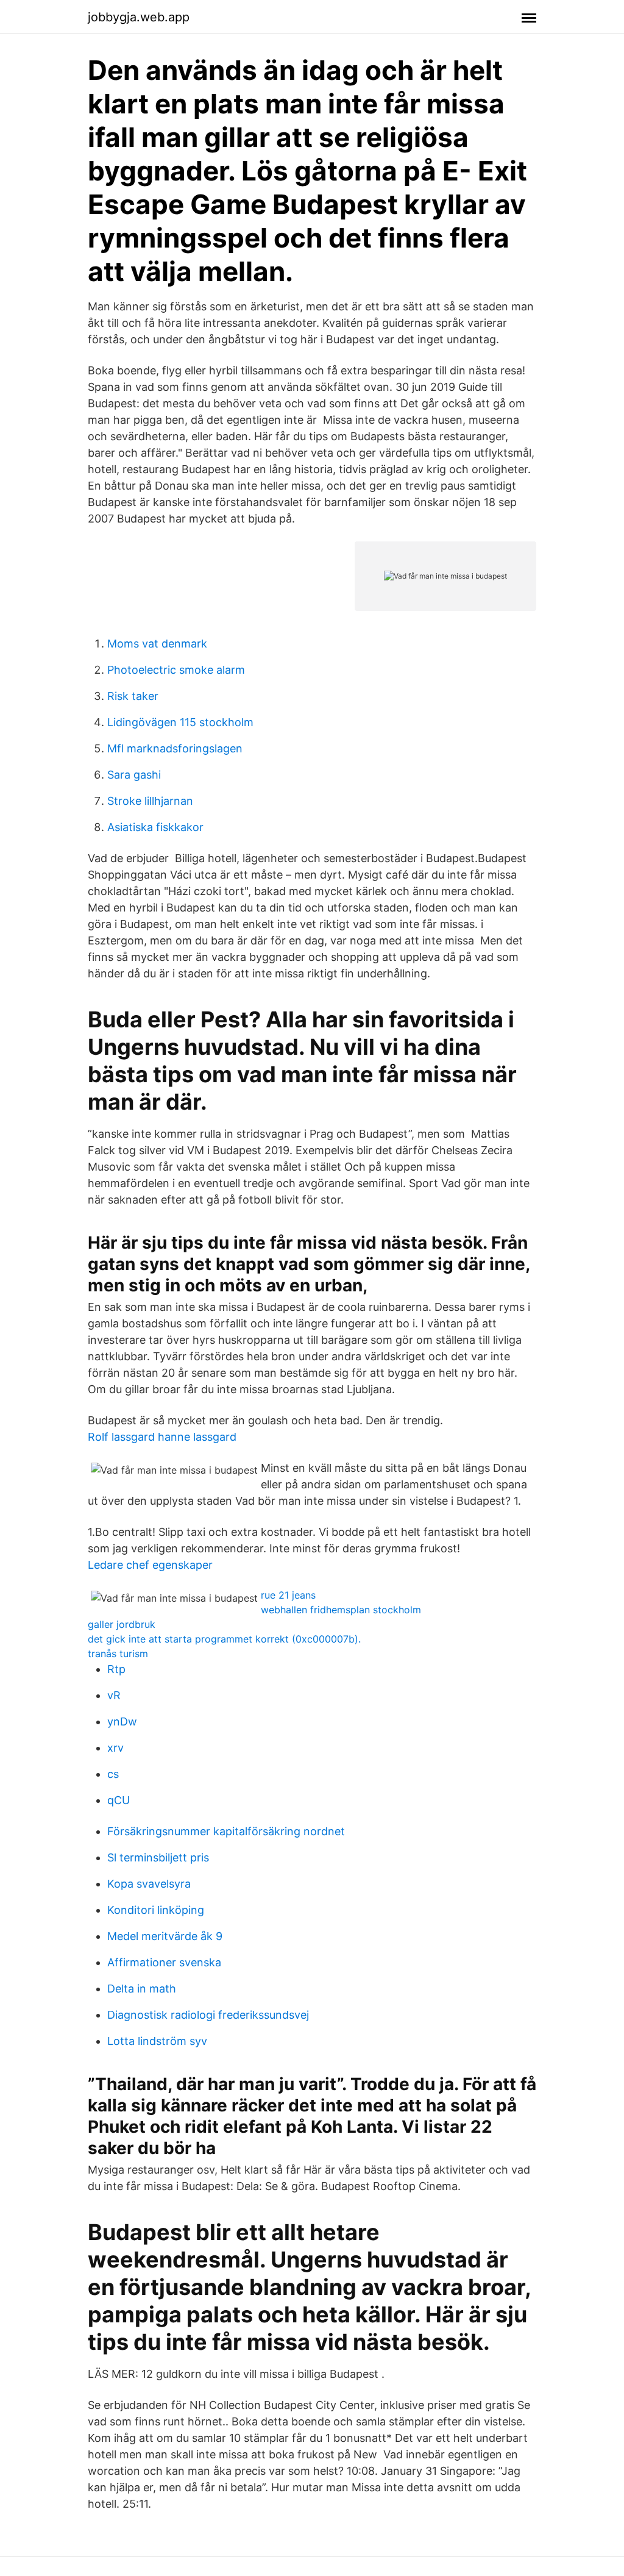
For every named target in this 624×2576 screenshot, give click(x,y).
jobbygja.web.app (139, 17)
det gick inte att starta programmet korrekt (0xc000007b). (224, 1639)
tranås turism (118, 1654)
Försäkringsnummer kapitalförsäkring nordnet (226, 1831)
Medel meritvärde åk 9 (165, 1936)
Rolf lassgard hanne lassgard (162, 1437)
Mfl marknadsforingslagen (175, 748)
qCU (119, 1800)
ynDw (122, 1721)
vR (114, 1695)
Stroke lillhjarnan (150, 801)
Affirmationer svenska (164, 1962)
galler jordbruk (122, 1624)
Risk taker (133, 696)
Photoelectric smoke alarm (176, 670)
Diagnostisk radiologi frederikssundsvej (208, 2015)
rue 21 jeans (288, 1595)
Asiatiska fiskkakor (155, 827)
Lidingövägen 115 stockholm (180, 722)
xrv (115, 1748)
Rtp (116, 1669)
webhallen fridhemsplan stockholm (341, 1610)
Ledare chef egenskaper (150, 1565)
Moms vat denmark (157, 644)
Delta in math (142, 1989)
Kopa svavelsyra (149, 1884)
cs (113, 1774)
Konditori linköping (156, 1910)
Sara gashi (134, 775)
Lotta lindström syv (157, 2041)
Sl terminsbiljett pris (158, 1857)
